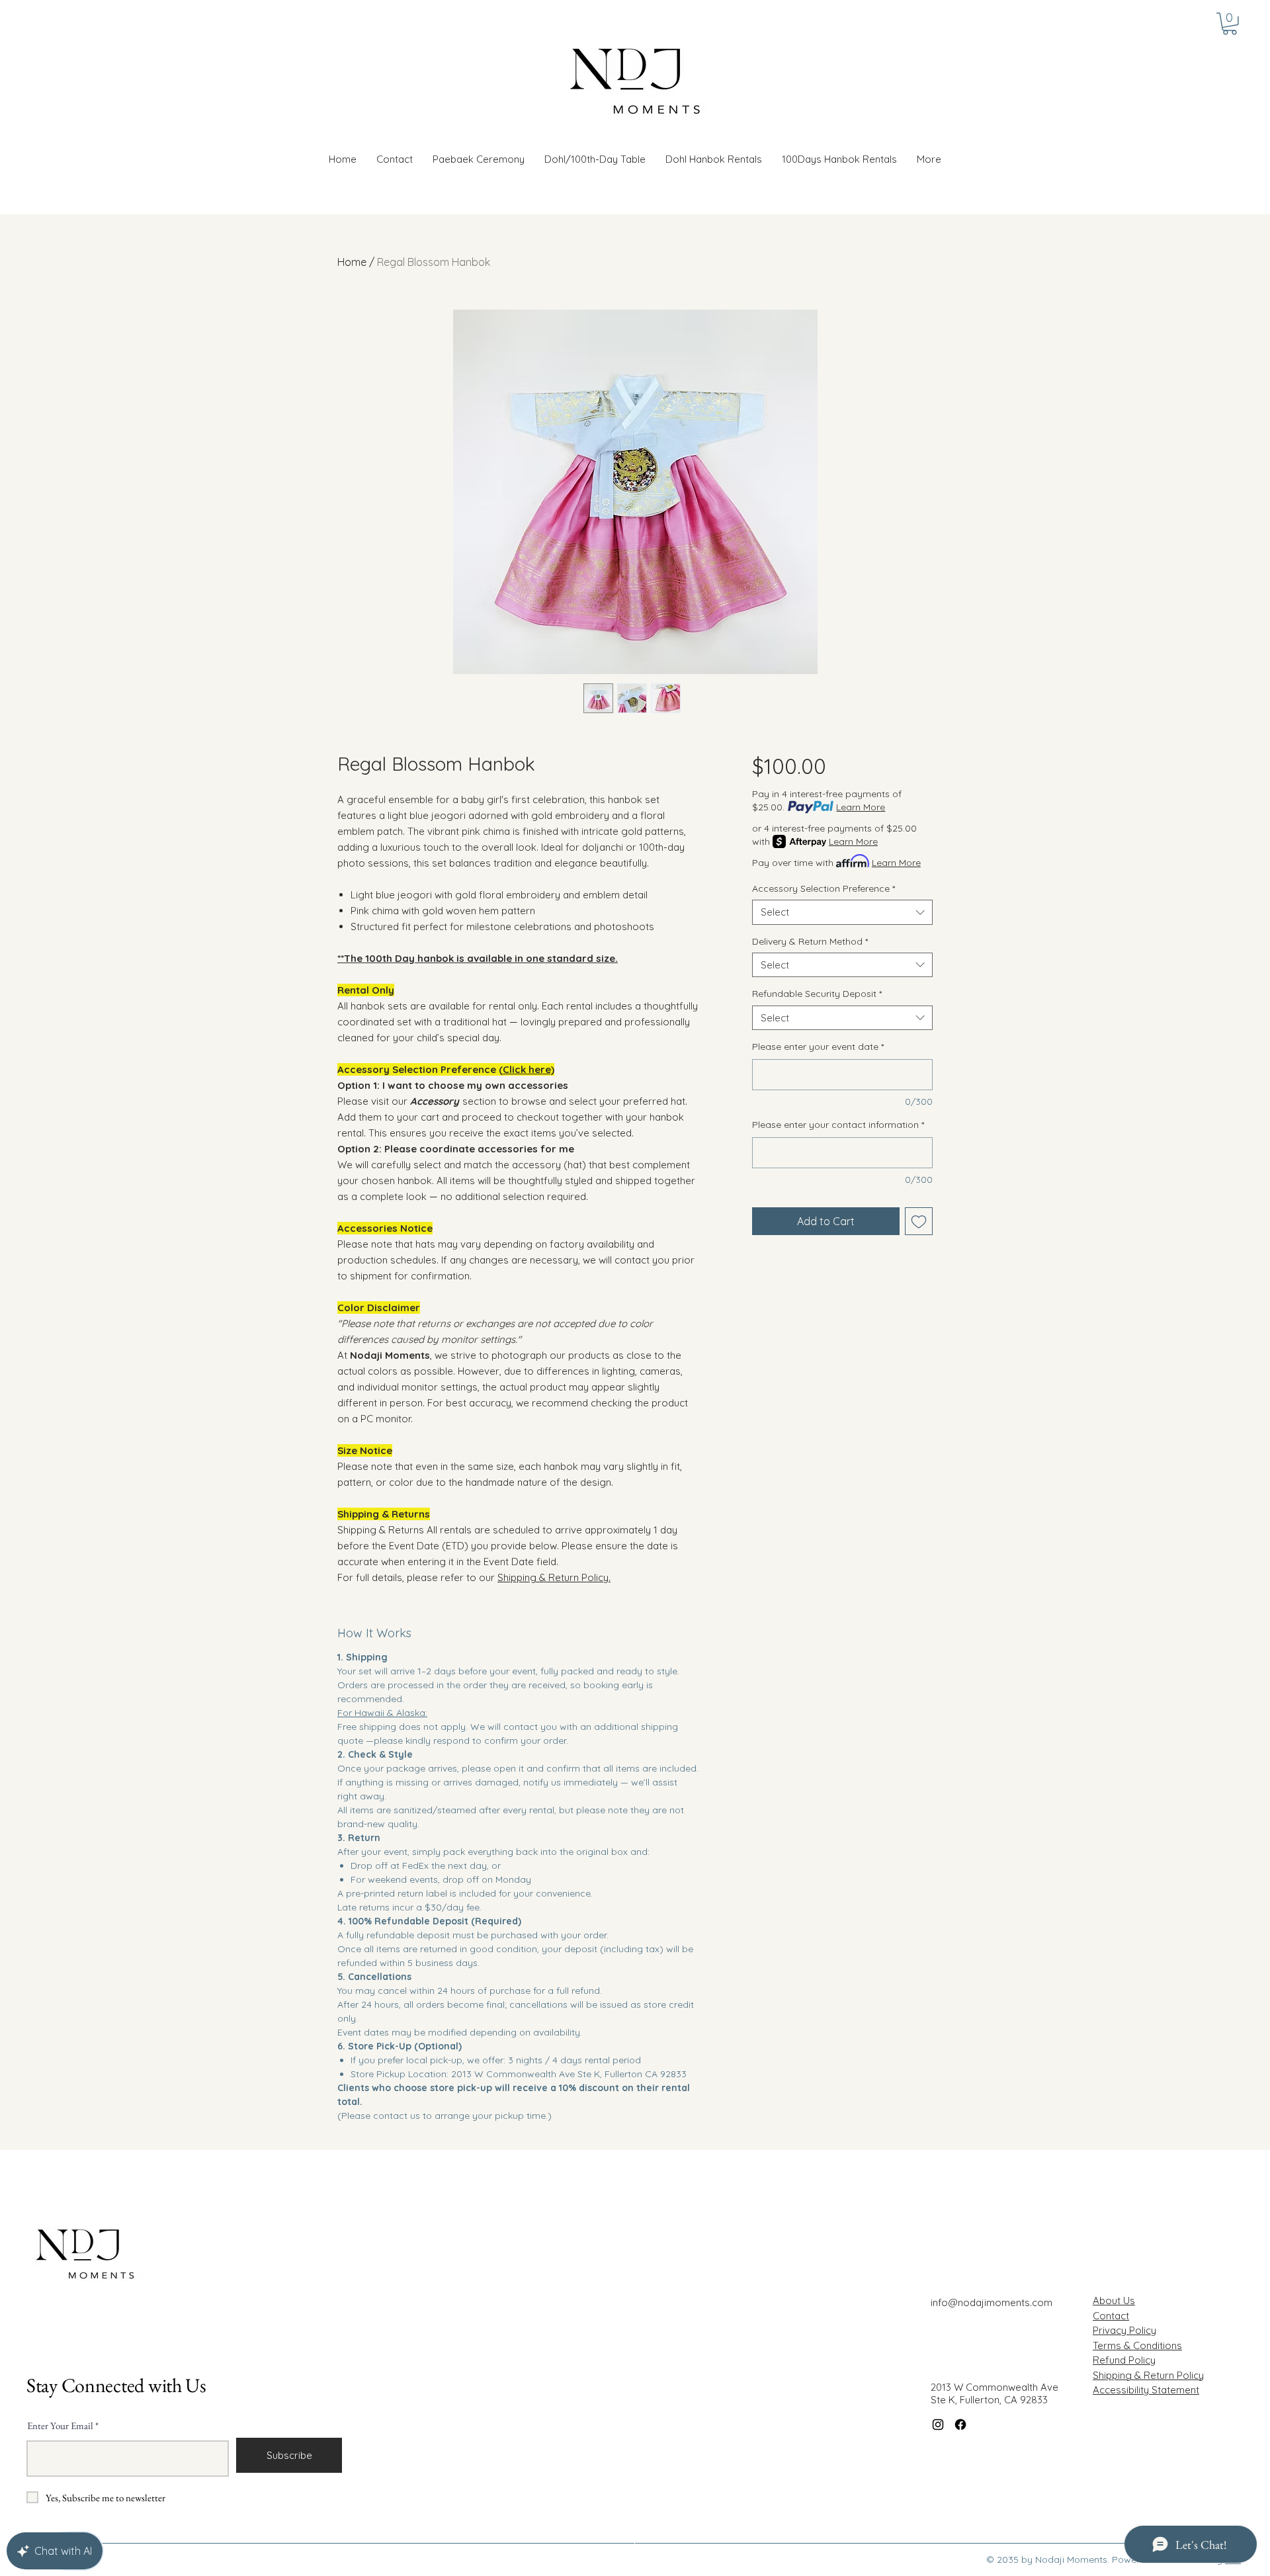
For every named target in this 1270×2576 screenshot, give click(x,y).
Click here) (529, 1069)
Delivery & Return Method (810, 941)
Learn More (861, 807)
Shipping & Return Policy (1148, 2375)
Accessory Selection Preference (824, 888)
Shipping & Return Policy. (554, 1577)
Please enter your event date (818, 1047)
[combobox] (842, 912)
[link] (1230, 24)
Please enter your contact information (838, 1125)
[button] (714, 159)
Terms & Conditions (1137, 2345)
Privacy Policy (1124, 2330)
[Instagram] (938, 2425)
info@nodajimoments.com (992, 2302)
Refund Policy (1124, 2360)
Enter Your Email (60, 2426)
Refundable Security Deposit (817, 994)
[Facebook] (960, 2425)
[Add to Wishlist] (919, 1221)
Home (352, 262)
